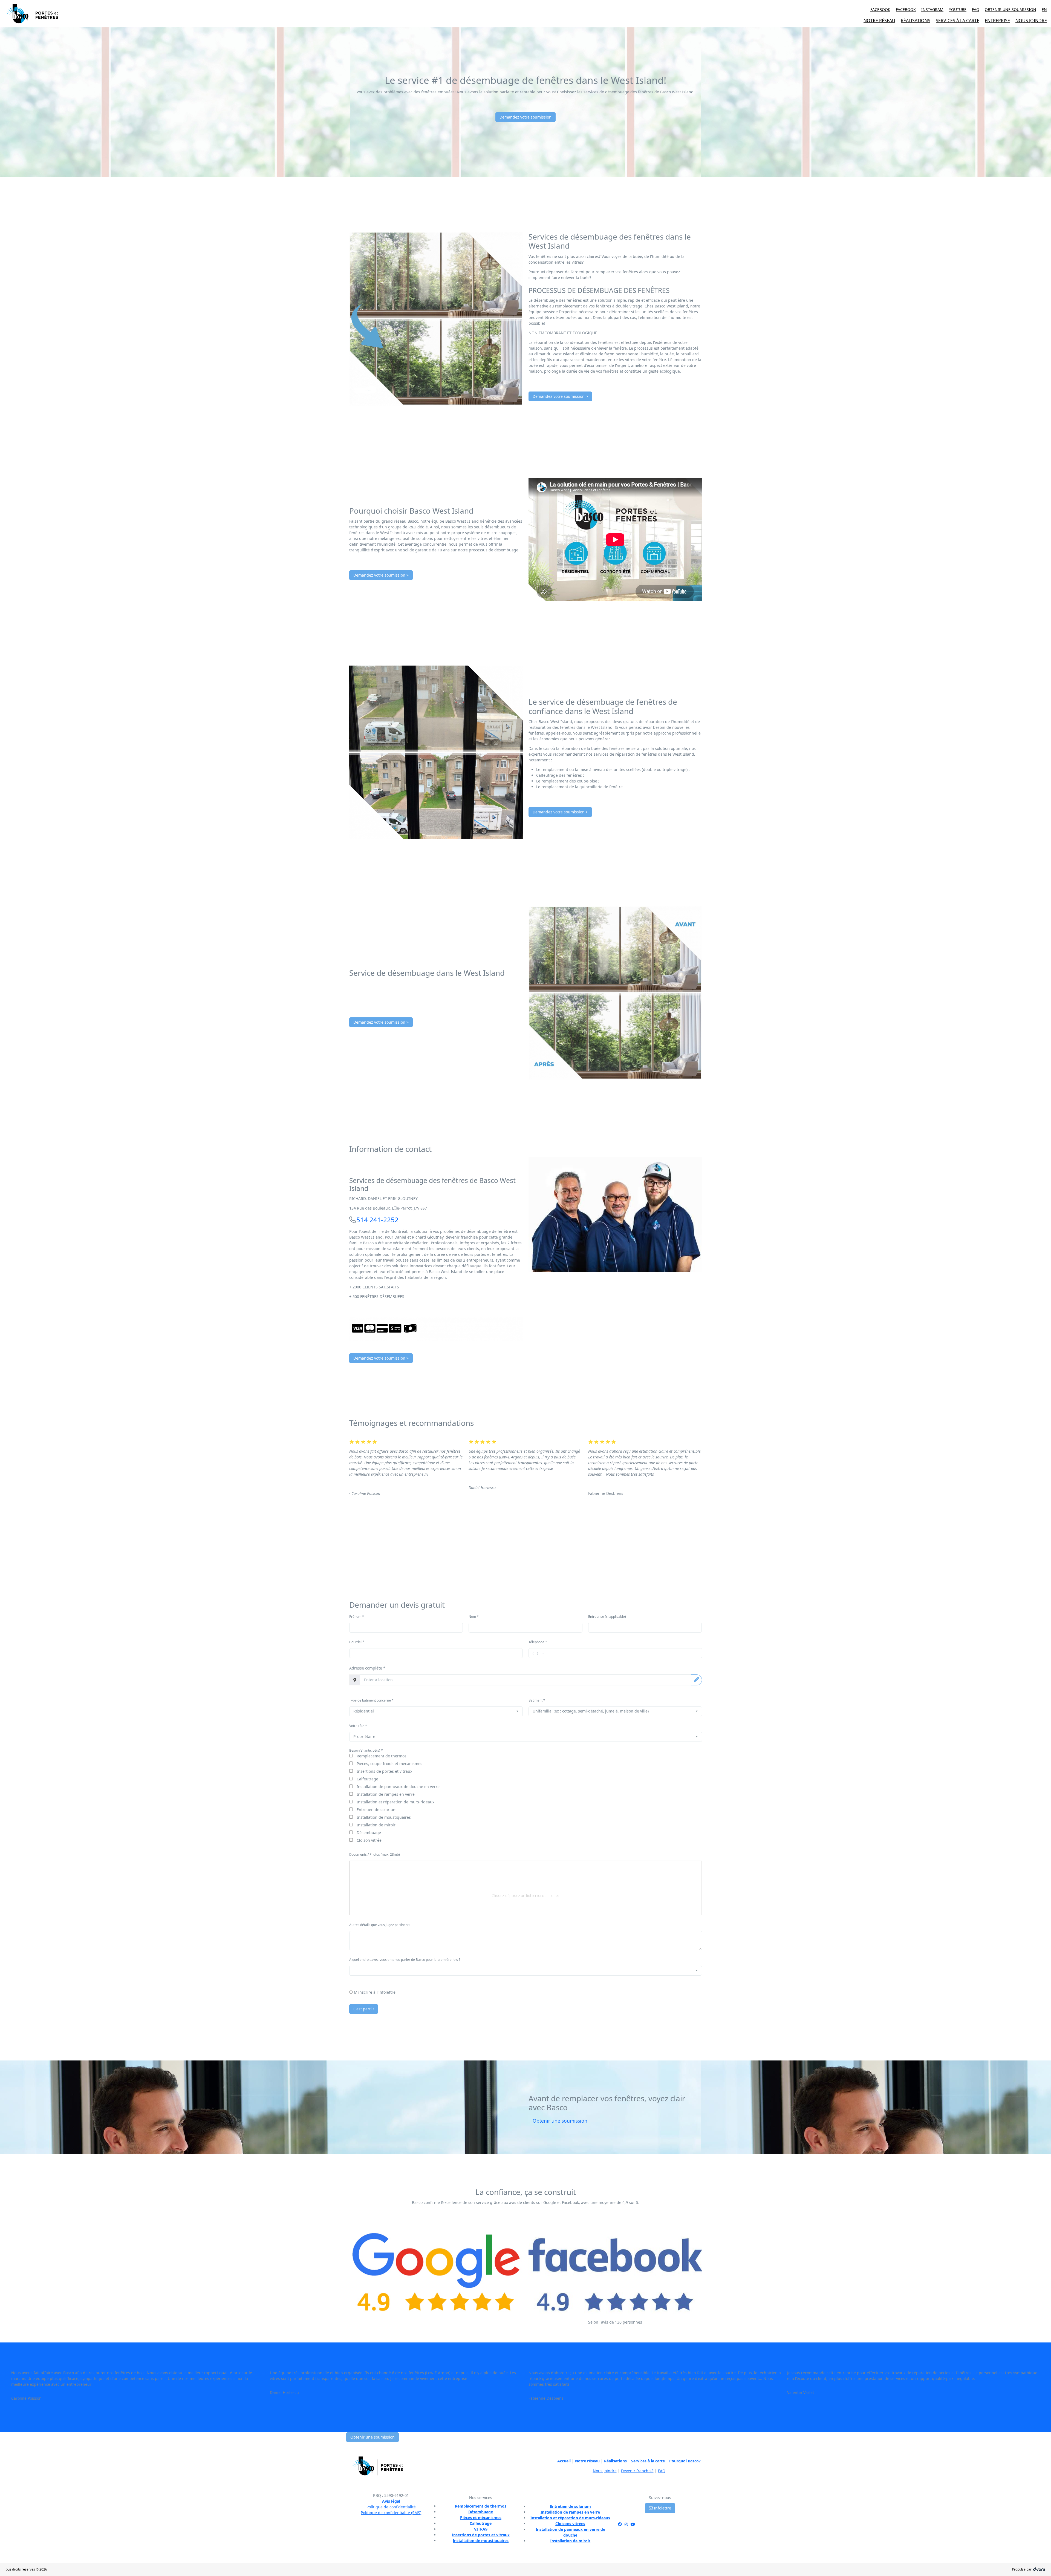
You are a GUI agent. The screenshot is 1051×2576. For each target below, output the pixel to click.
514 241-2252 (377, 1220)
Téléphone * (538, 1642)
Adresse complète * (367, 1668)
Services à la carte (648, 2461)
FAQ (976, 9)
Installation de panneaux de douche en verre (398, 1787)
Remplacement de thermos (382, 1756)
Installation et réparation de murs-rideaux (395, 1802)
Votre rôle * (358, 1726)
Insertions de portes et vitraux (384, 1771)
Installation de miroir (376, 1825)
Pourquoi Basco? (685, 2461)
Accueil (564, 2461)
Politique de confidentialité (391, 2507)
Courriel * (357, 1642)
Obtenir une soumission (1010, 9)
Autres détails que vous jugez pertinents (380, 1925)
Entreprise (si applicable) (607, 1617)
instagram (932, 9)
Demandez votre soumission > (560, 396)
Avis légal (391, 2501)
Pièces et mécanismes (481, 2518)
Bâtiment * (537, 1700)
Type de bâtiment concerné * (371, 1700)
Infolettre (662, 2508)
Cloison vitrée (369, 1840)
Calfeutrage (367, 1779)
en (1044, 9)
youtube (958, 9)
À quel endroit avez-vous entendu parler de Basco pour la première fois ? (405, 1960)
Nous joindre (605, 2471)
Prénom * (357, 1617)
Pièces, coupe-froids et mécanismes (389, 1764)
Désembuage (369, 1833)
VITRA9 (481, 2529)
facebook (880, 9)
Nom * (474, 1617)
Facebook (906, 9)
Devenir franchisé (637, 2471)
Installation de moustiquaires (384, 1817)
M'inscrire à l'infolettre (375, 1992)
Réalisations (615, 2461)
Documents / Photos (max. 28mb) (375, 1854)
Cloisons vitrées (570, 2524)
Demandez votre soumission (525, 117)
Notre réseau (587, 2461)
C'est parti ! (364, 2009)
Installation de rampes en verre (386, 1794)
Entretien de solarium (377, 1810)
